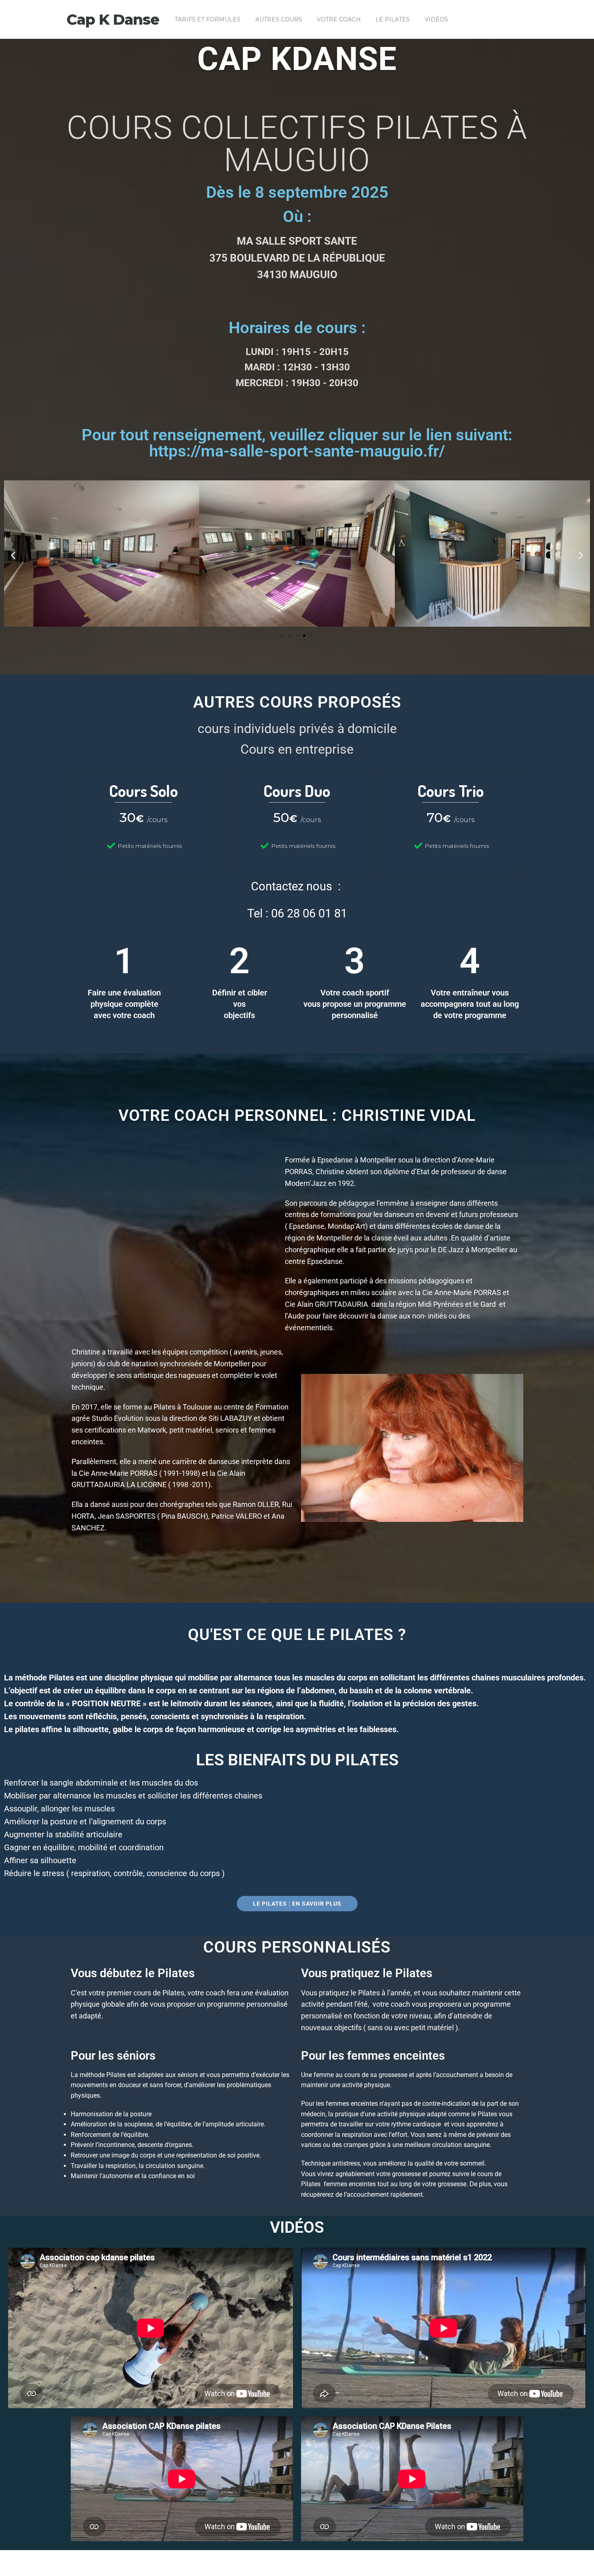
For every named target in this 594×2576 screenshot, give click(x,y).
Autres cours (279, 19)
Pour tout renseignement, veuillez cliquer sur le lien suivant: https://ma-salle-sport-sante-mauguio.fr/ (297, 443)
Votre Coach (339, 19)
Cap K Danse (113, 19)
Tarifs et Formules (207, 19)
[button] (13, 555)
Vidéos (436, 19)
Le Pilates (393, 19)
